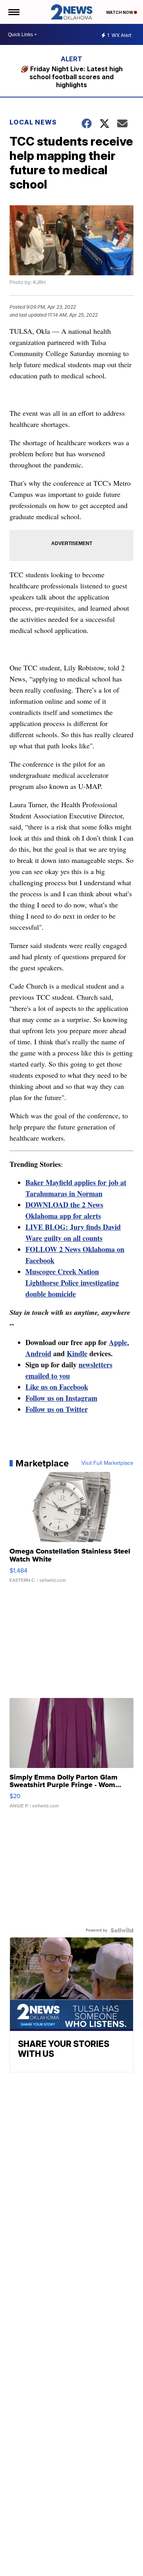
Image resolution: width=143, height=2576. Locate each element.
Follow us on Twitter (57, 1409)
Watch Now (120, 12)
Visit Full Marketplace (107, 1463)
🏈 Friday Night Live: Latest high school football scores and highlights (72, 77)
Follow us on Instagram (61, 1398)
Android (38, 1353)
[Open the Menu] (13, 12)
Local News (33, 122)
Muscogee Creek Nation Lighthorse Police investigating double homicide (72, 1283)
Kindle (77, 1353)
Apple (118, 1342)
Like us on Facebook (57, 1387)
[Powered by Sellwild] (122, 1930)
